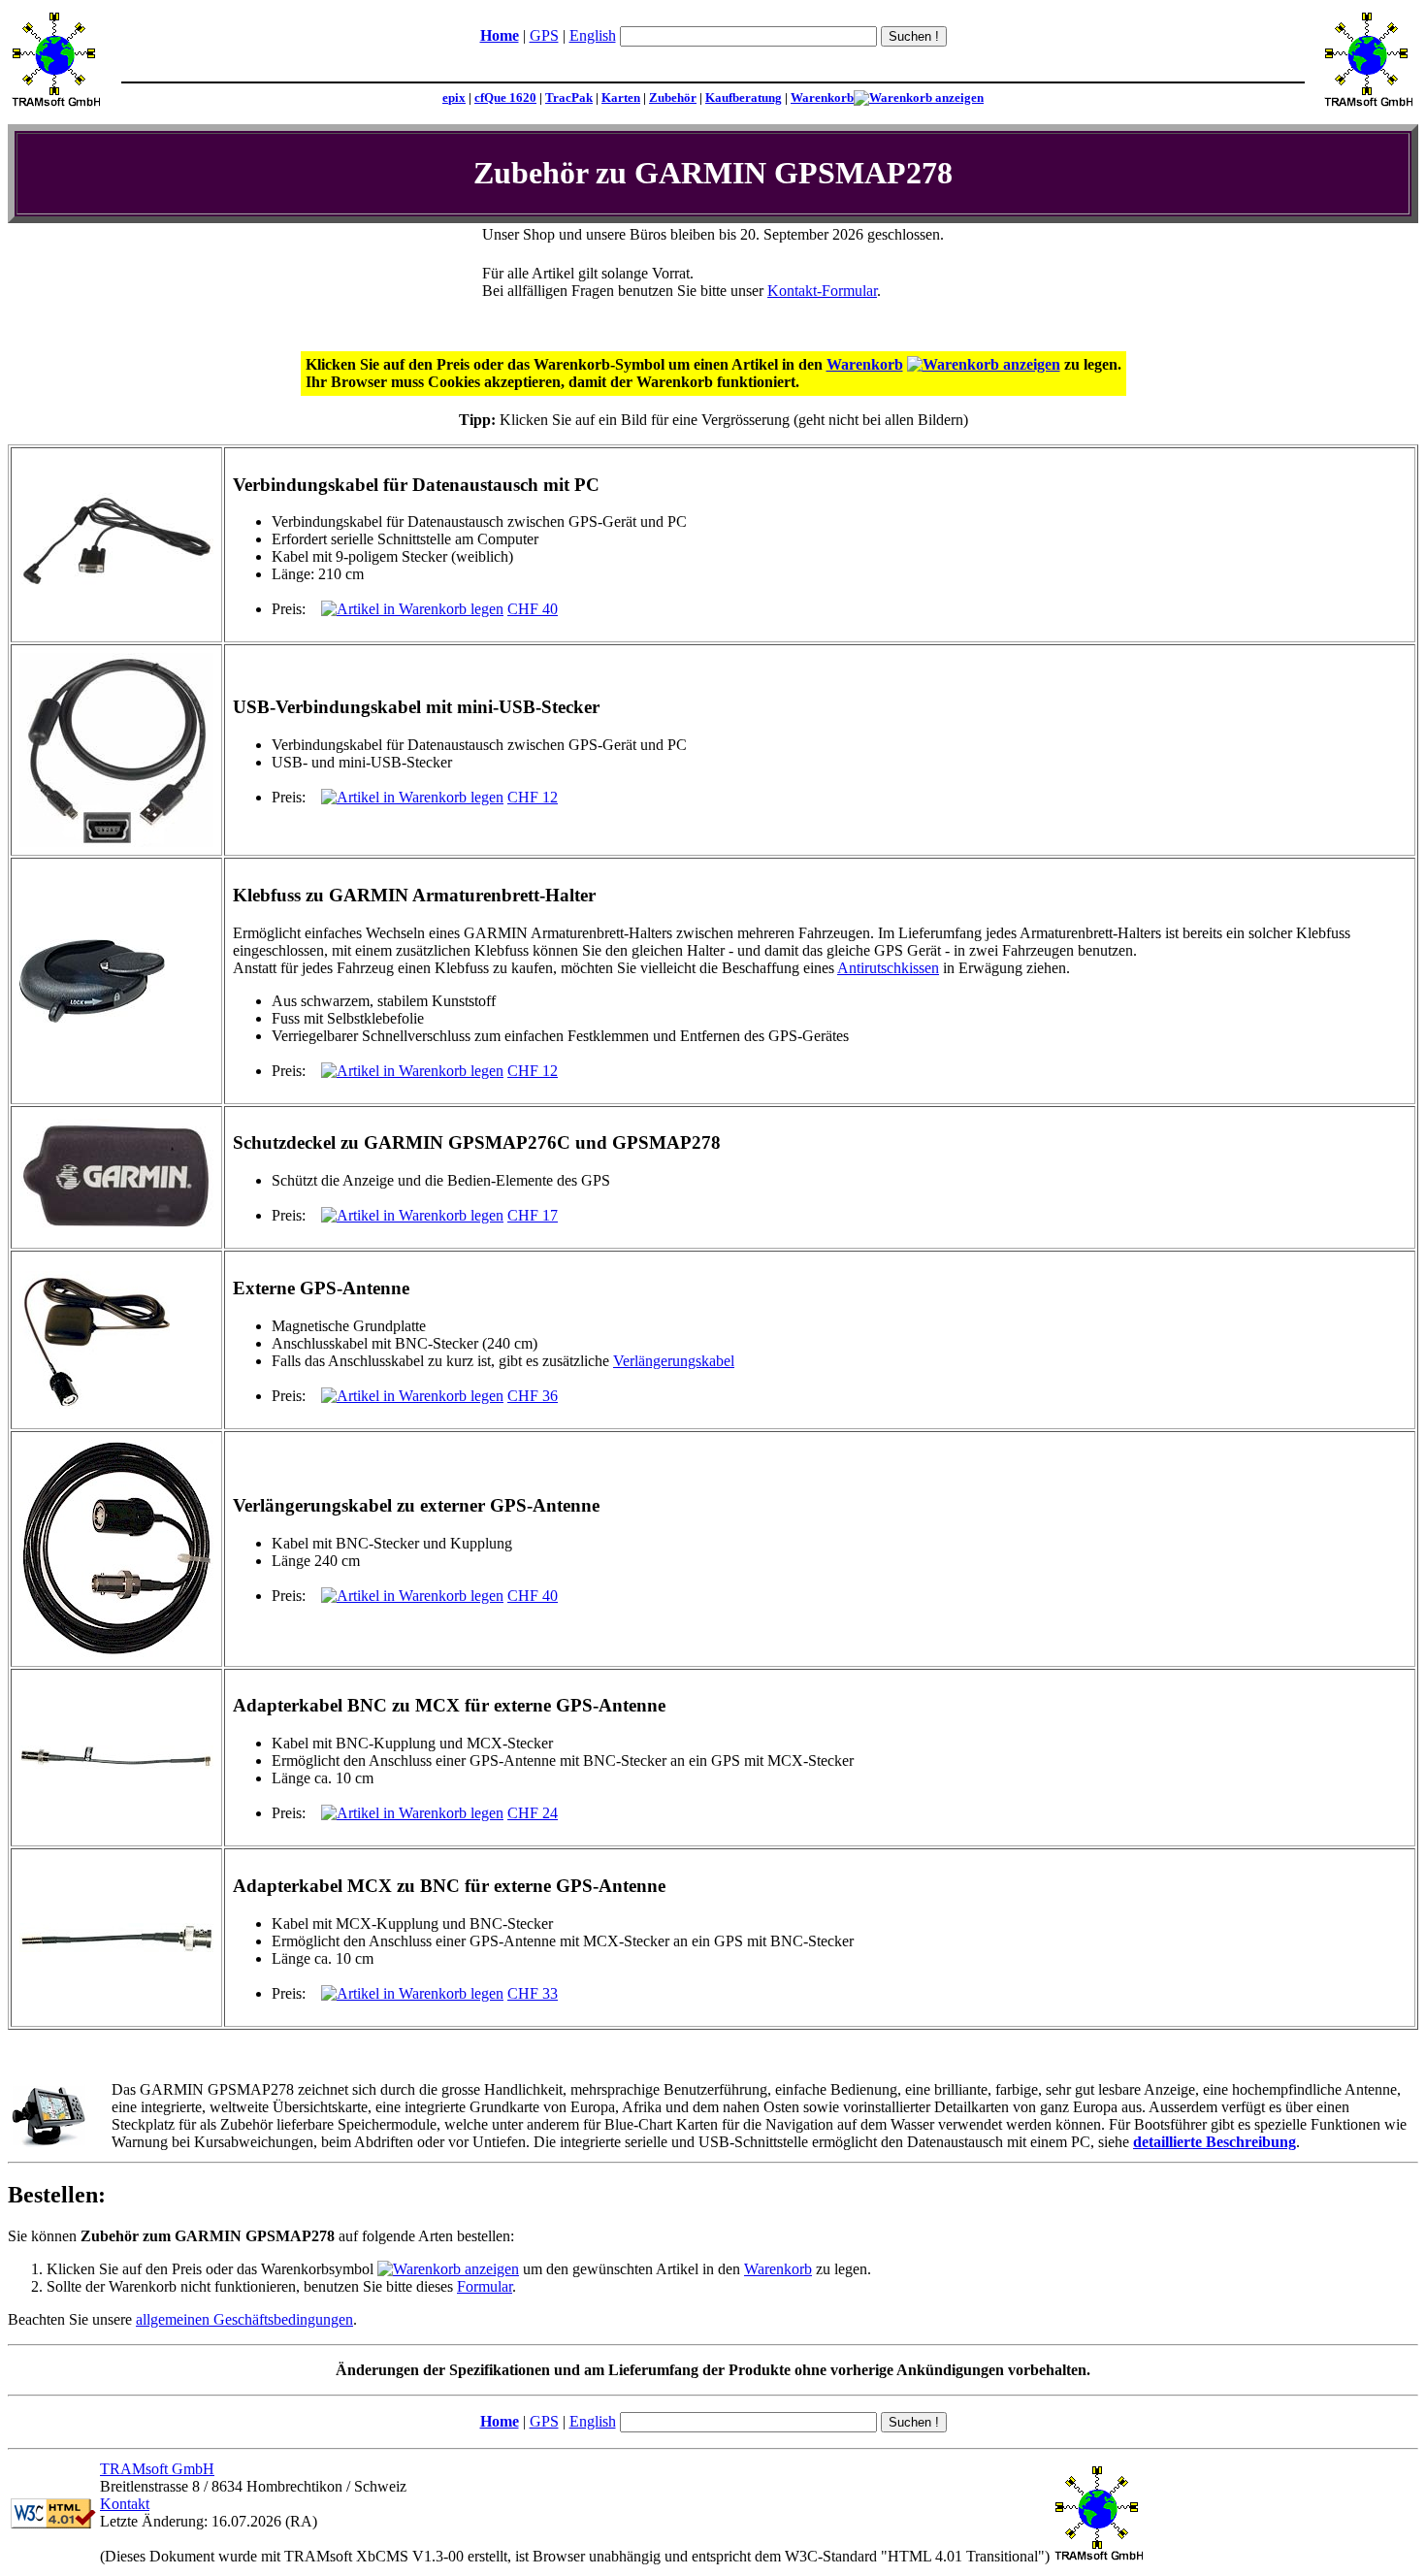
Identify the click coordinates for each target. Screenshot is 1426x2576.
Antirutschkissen (888, 968)
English (593, 35)
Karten (621, 98)
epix (454, 98)
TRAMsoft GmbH (157, 2469)
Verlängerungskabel (674, 1361)
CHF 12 (533, 797)
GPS (544, 35)
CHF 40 (533, 609)
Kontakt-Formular (822, 291)
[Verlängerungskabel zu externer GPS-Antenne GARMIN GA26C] (116, 1653)
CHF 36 (533, 1396)
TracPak (569, 98)
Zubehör (673, 98)
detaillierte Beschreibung (1215, 2142)
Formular (485, 2286)
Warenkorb (822, 98)
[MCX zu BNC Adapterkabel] (116, 1947)
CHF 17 (533, 1215)
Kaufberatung (744, 98)
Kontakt (125, 2504)
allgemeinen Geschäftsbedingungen (244, 2319)
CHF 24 (533, 1813)
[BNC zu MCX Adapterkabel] (116, 1763)
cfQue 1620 (505, 98)
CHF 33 (533, 1993)
